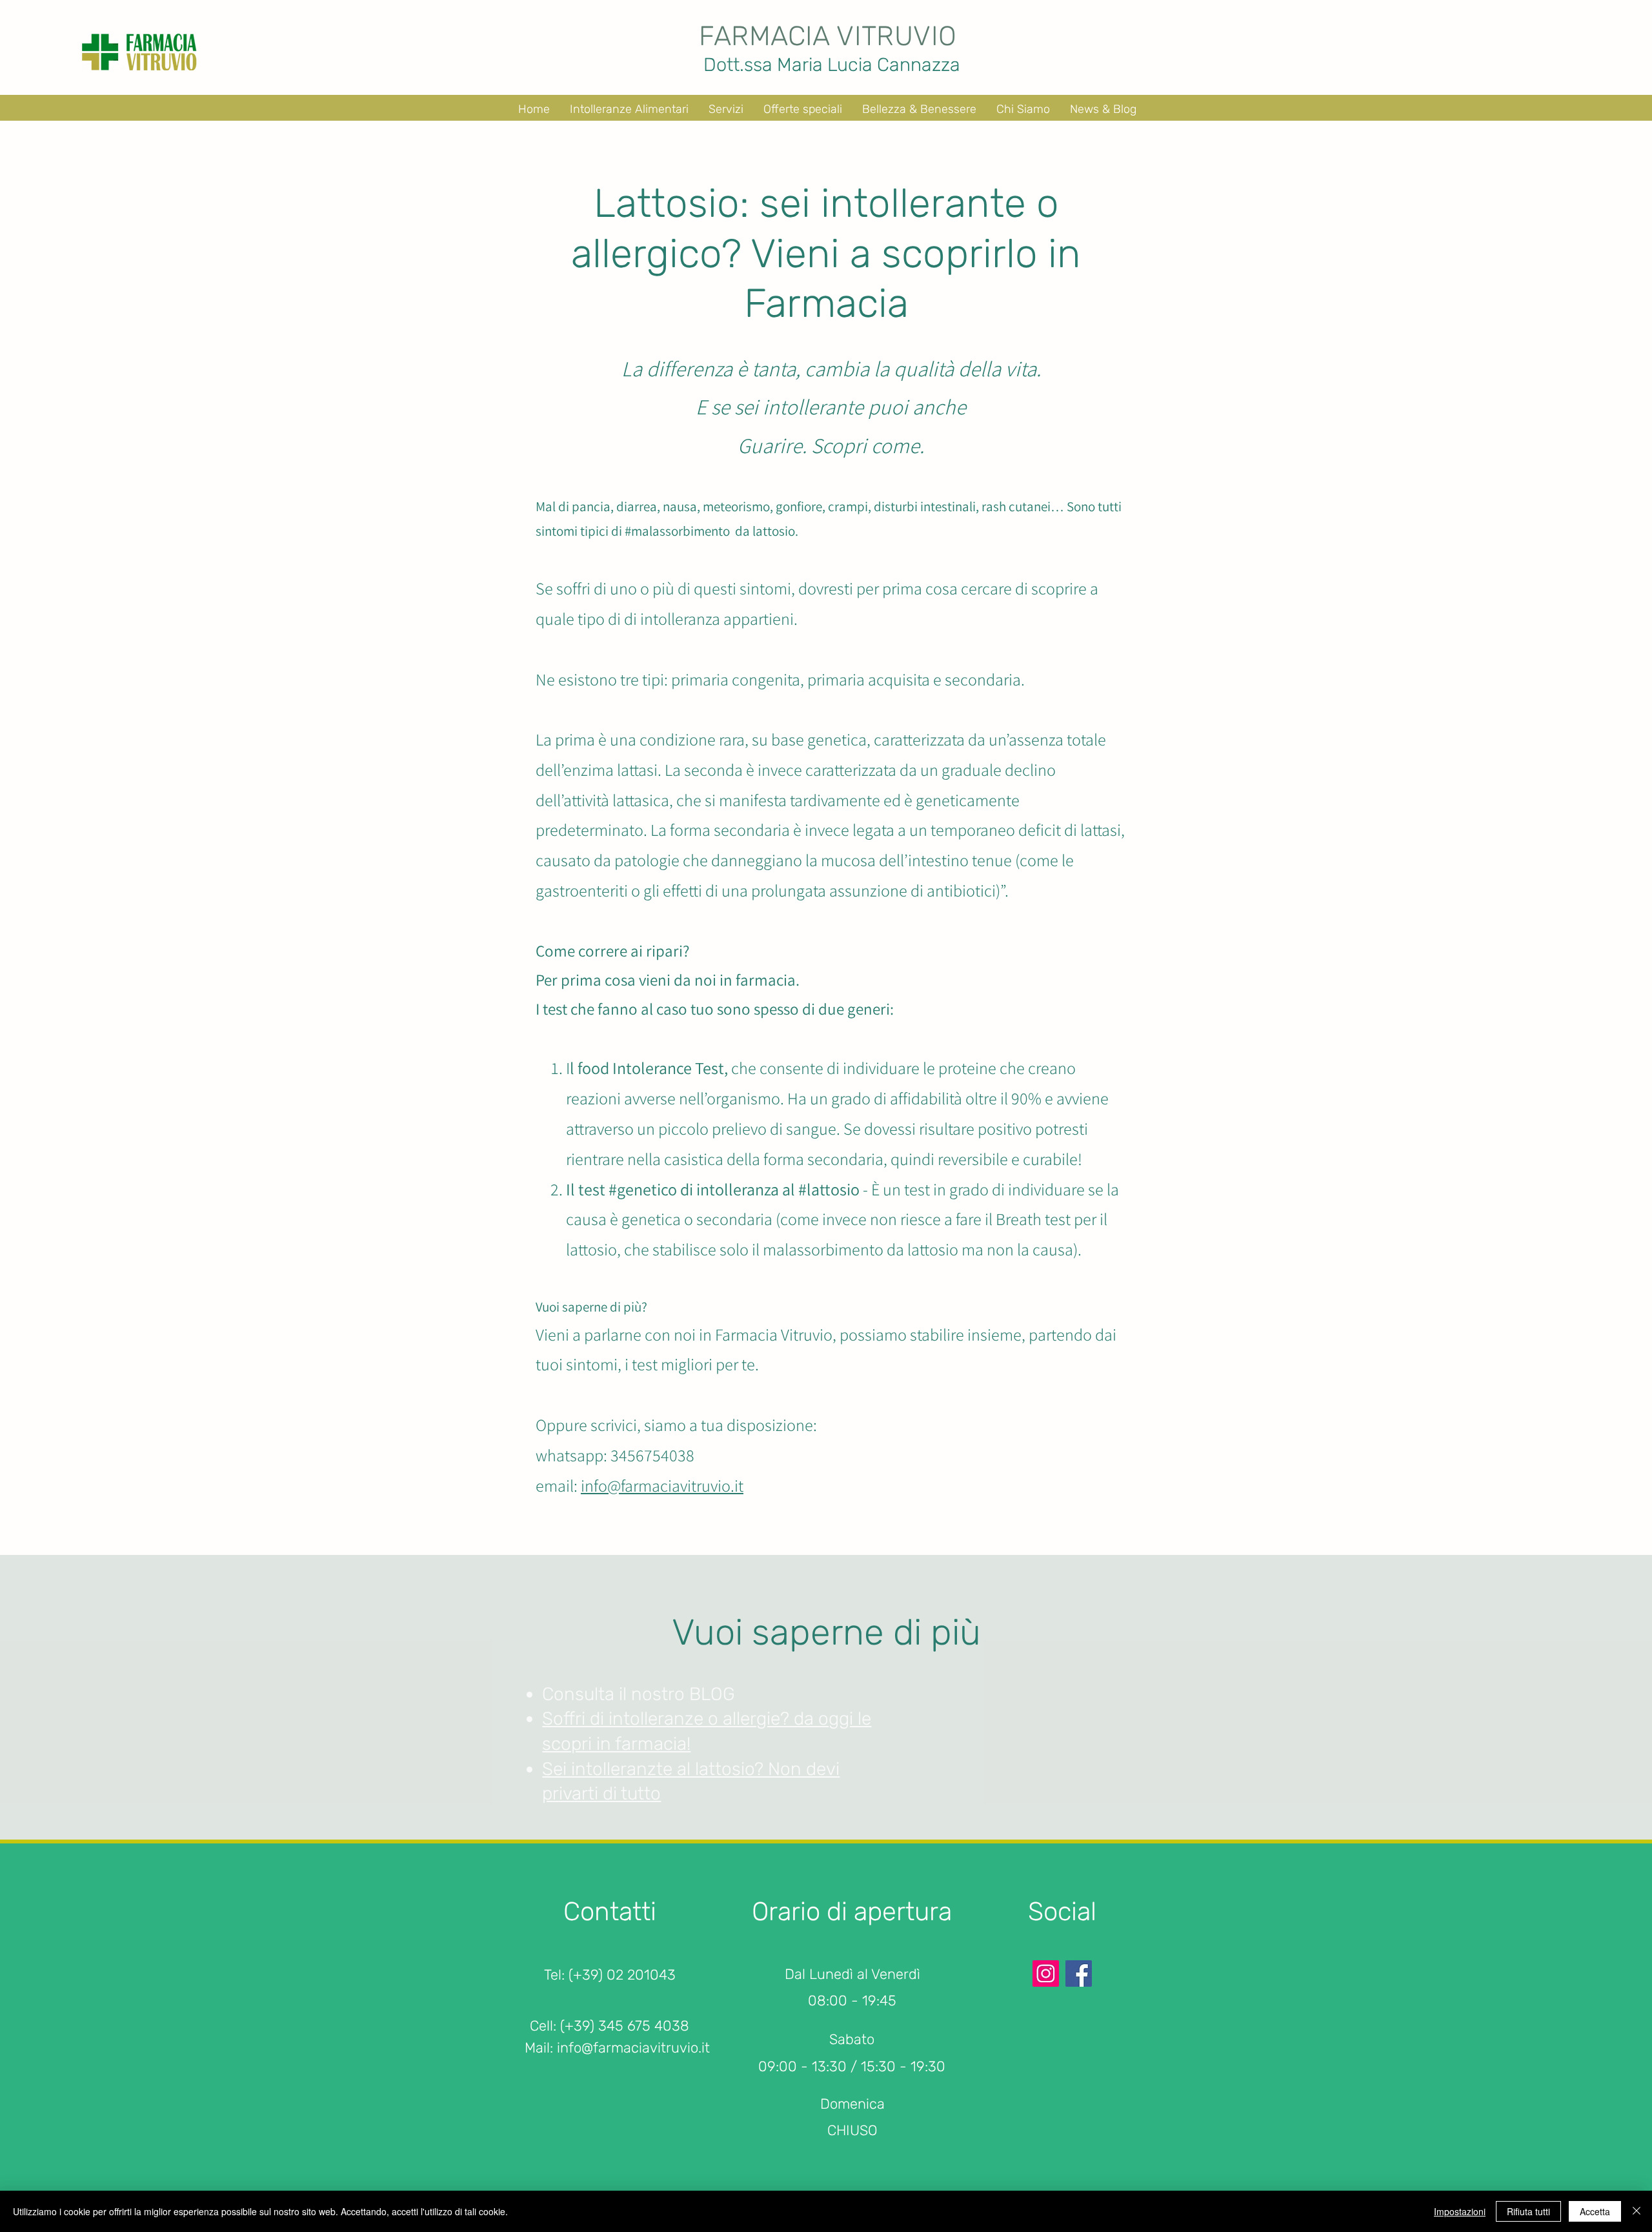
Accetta (1595, 2211)
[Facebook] (1079, 1973)
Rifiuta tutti (1528, 2211)
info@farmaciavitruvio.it (662, 1485)
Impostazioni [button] (1460, 2211)
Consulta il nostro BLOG (639, 1694)
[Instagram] (1046, 1973)
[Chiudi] (1637, 2211)
